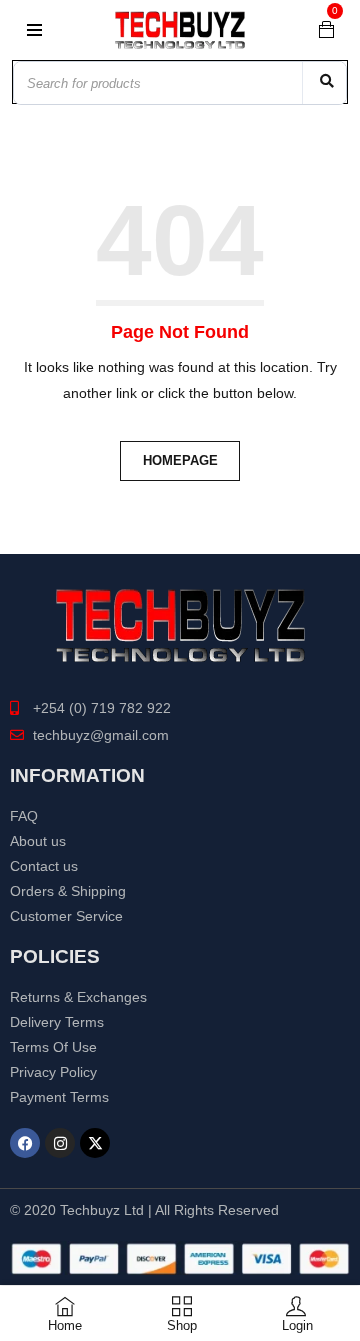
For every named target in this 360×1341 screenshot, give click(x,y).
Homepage (180, 460)
